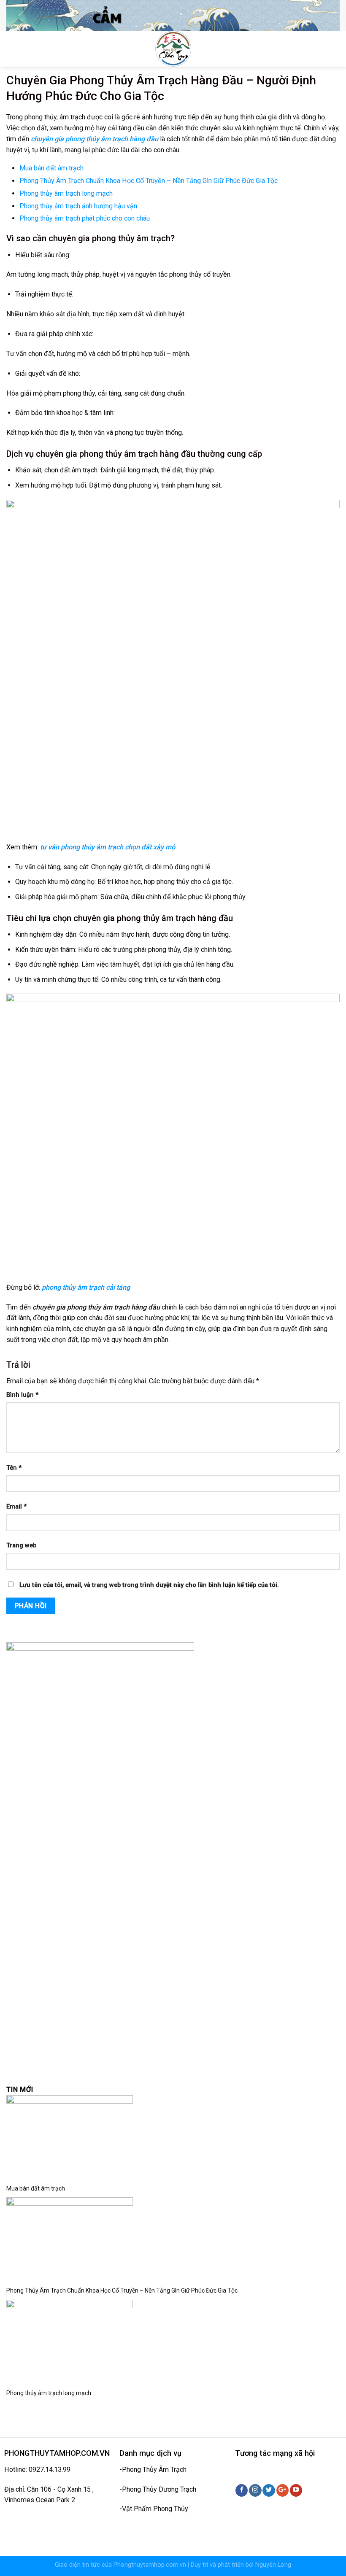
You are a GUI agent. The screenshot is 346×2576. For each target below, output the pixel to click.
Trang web (21, 1545)
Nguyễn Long (273, 2565)
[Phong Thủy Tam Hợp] (173, 49)
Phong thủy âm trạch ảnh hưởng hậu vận (78, 206)
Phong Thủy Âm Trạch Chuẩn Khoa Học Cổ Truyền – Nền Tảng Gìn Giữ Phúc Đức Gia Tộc (149, 181)
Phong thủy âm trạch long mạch (66, 193)
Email (16, 1507)
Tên (14, 1468)
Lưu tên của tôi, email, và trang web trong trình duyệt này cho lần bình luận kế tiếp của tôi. (149, 1585)
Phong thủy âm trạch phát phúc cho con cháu (85, 218)
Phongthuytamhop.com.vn (150, 2565)
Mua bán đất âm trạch (51, 168)
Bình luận (22, 1395)
